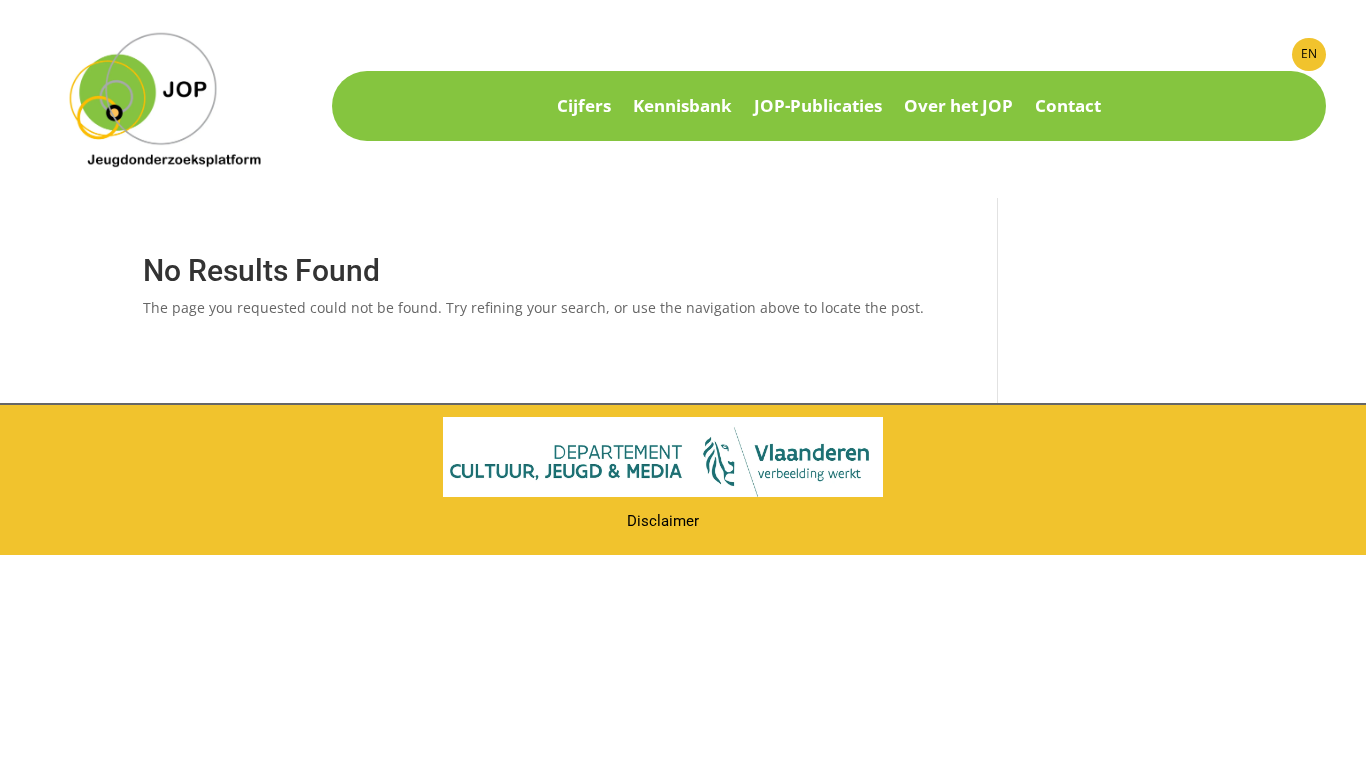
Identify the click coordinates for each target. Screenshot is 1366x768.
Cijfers (584, 108)
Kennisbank (682, 108)
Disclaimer (663, 521)
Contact (1068, 108)
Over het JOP (958, 108)
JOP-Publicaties (818, 108)
